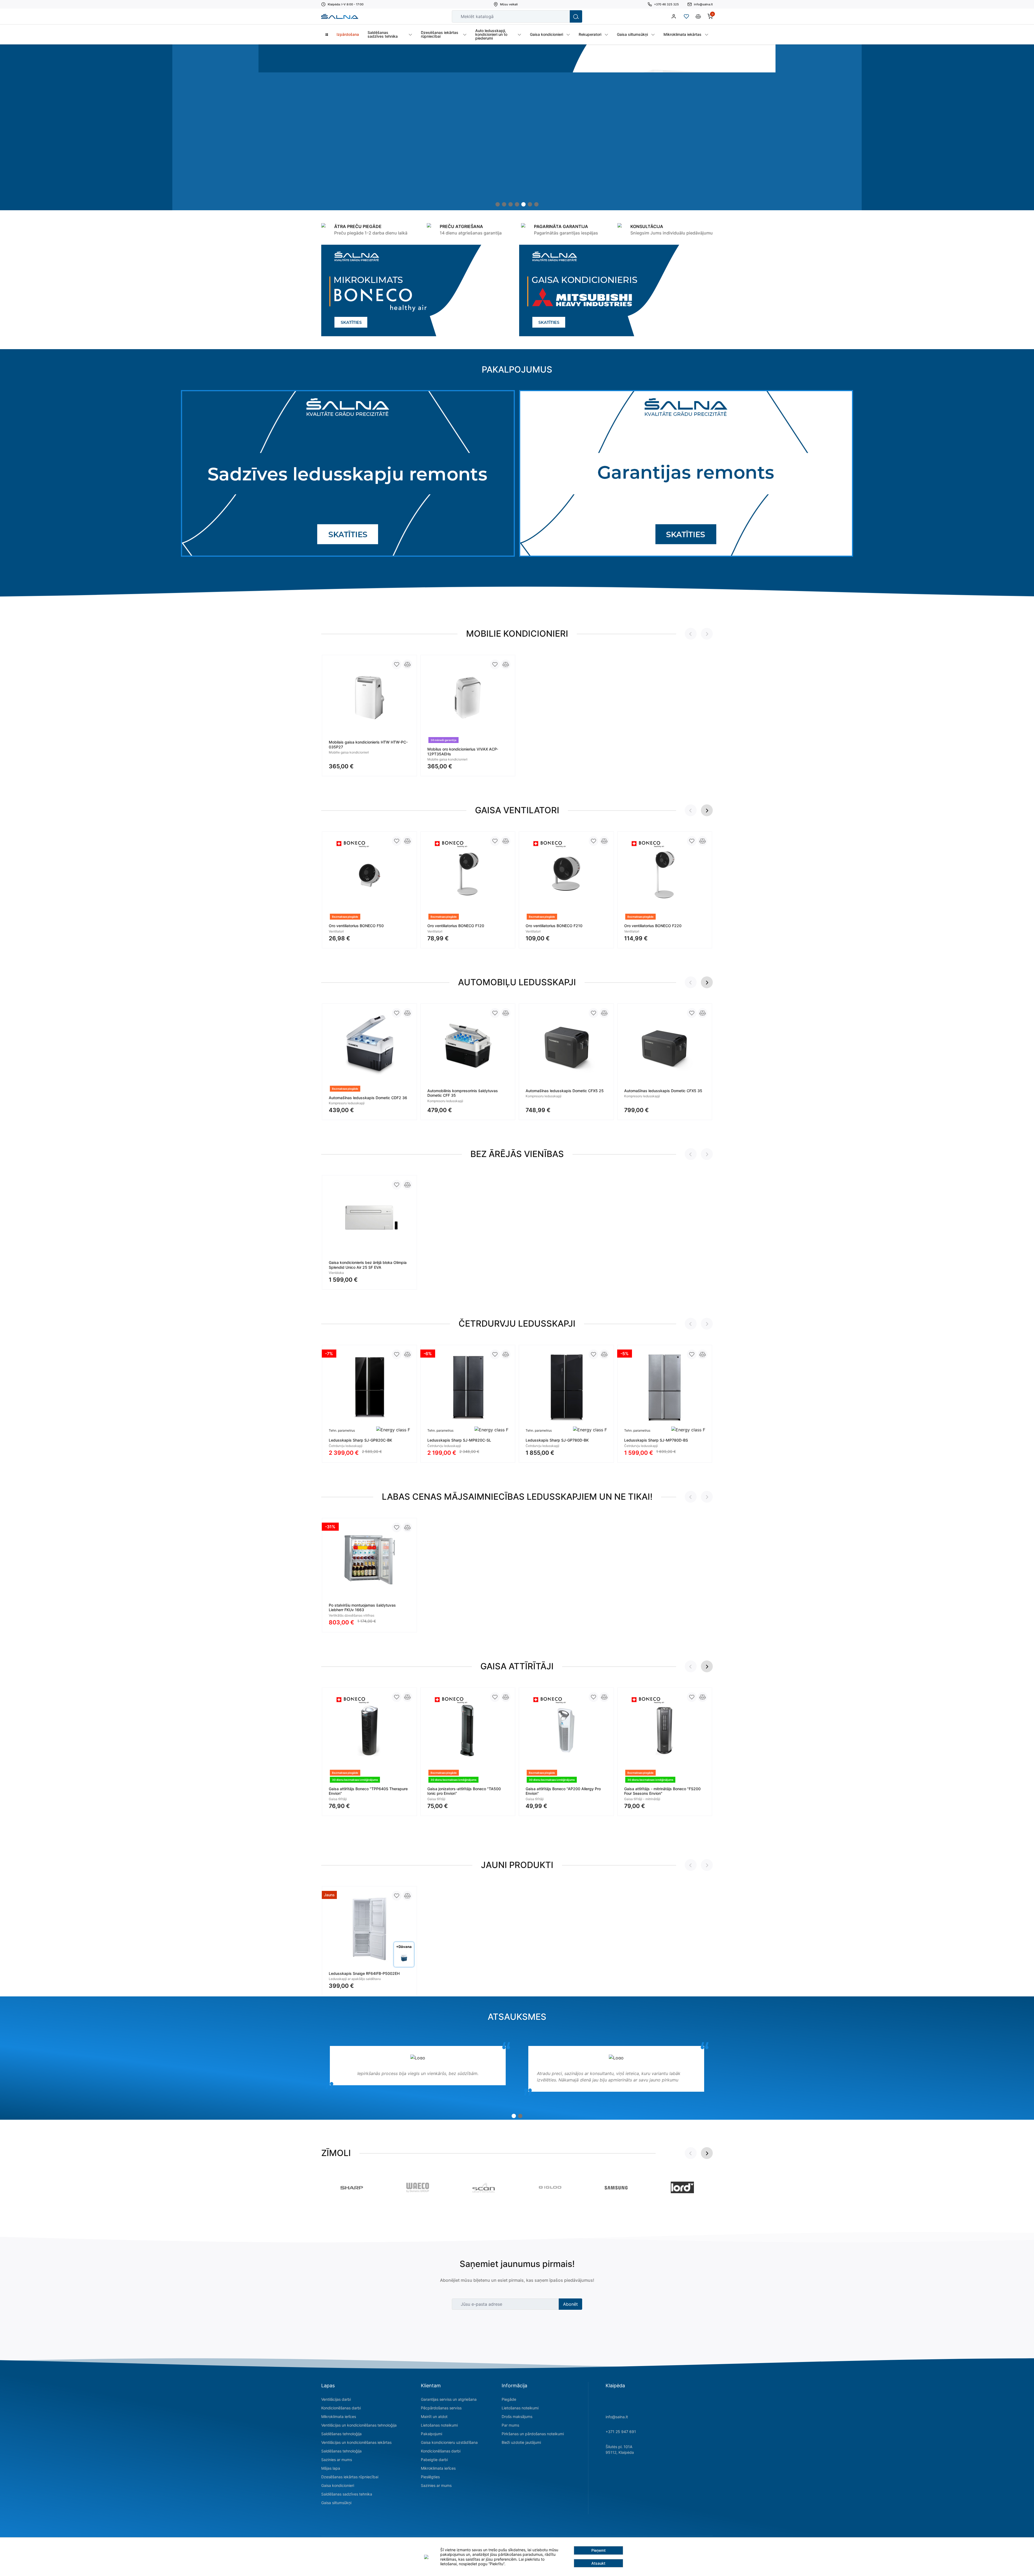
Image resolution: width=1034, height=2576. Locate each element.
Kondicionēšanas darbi (341, 2408)
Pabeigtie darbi (434, 2460)
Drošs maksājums (517, 2416)
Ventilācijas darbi (336, 2399)
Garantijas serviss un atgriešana (449, 2399)
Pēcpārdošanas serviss (441, 2408)
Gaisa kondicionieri (338, 2485)
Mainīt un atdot (434, 2416)
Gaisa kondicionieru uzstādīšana (449, 2442)
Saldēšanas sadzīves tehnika (347, 2494)
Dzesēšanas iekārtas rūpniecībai (350, 2477)
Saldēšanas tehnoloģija (341, 2434)
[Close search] (562, 16)
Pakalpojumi (432, 2434)
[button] (498, 204)
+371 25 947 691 (621, 2432)
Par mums (510, 2425)
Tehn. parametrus (342, 1430)
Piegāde (509, 2399)
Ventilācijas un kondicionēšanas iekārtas (356, 2442)
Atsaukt (598, 2563)
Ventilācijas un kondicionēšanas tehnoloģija (359, 2425)
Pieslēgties (430, 2477)
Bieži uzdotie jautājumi (521, 2442)
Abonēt (570, 2304)
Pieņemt (598, 2550)
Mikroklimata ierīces (339, 2416)
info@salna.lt (617, 2417)
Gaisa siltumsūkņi (336, 2503)
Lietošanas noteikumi (439, 2425)
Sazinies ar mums (337, 2460)
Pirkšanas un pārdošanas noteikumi (533, 2434)
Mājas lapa (331, 2468)
